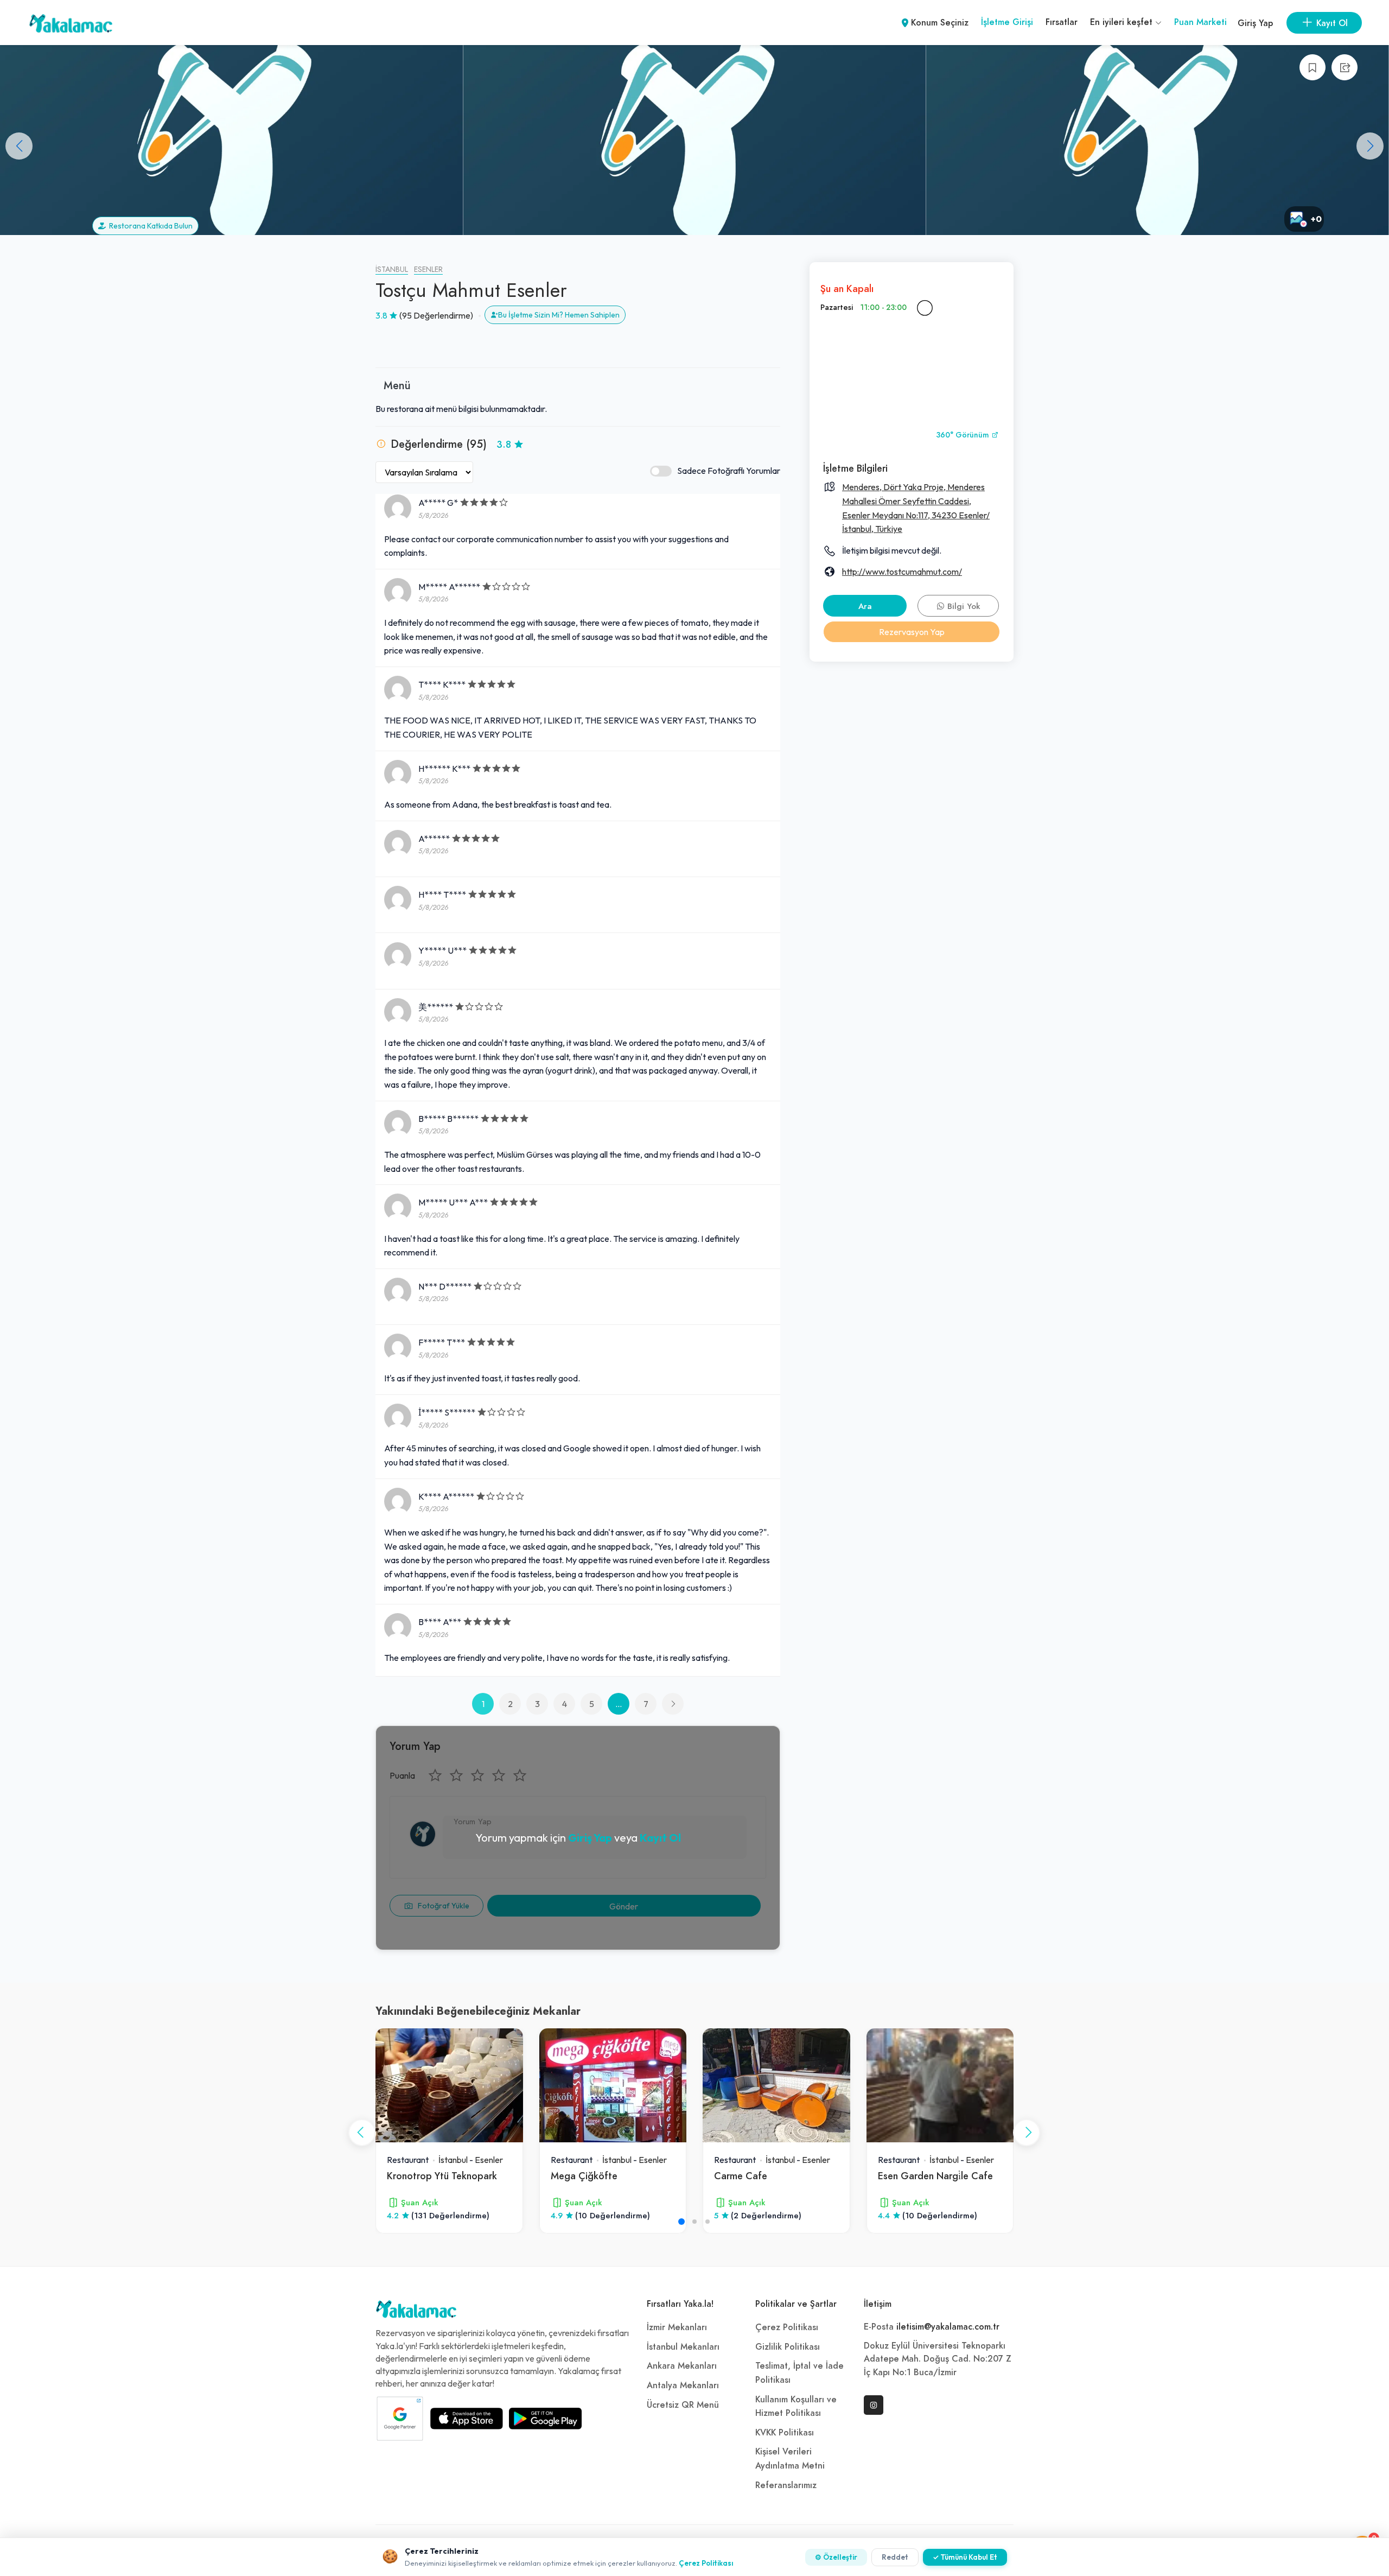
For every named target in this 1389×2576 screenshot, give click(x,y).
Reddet (895, 2557)
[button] (1370, 146)
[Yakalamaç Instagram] (874, 2405)
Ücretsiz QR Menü (683, 2405)
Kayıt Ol (660, 1838)
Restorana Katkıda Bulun (149, 226)
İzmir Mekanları (677, 2327)
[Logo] (416, 2312)
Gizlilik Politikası (788, 2347)
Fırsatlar (1062, 22)
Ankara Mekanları (682, 2366)
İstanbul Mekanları (683, 2347)
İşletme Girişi (1007, 22)
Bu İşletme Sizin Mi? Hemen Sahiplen (559, 315)
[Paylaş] (1345, 67)
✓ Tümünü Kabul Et (965, 2557)
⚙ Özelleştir (836, 2557)
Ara (865, 606)
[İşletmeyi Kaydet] (1312, 67)
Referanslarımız (786, 2485)
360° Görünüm (964, 435)
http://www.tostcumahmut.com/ (902, 572)
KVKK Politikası (785, 2433)
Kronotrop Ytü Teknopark (442, 2176)
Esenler (428, 269)
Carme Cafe (741, 2176)
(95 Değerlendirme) (436, 315)
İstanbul (392, 269)
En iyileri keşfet (1123, 22)
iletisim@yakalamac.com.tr (948, 2327)
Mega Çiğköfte (584, 2176)
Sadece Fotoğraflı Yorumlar (729, 471)
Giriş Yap (1255, 23)
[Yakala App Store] (467, 2419)
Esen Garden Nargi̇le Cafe (935, 2176)
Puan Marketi (1200, 22)
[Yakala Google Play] (545, 2419)
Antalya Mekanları (683, 2385)
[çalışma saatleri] (925, 308)
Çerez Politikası (787, 2327)
